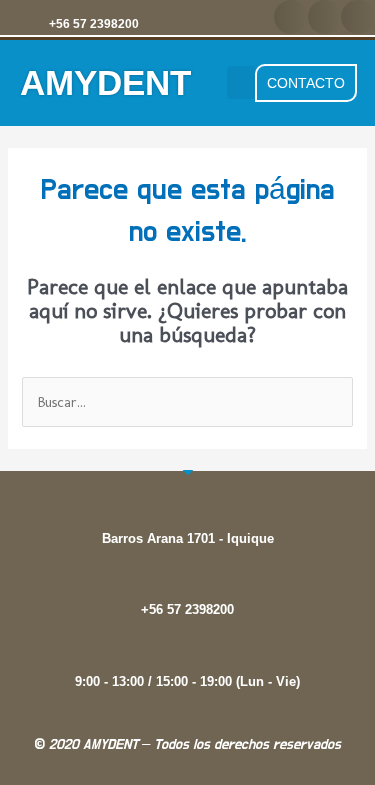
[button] (291, 17)
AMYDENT (105, 82)
